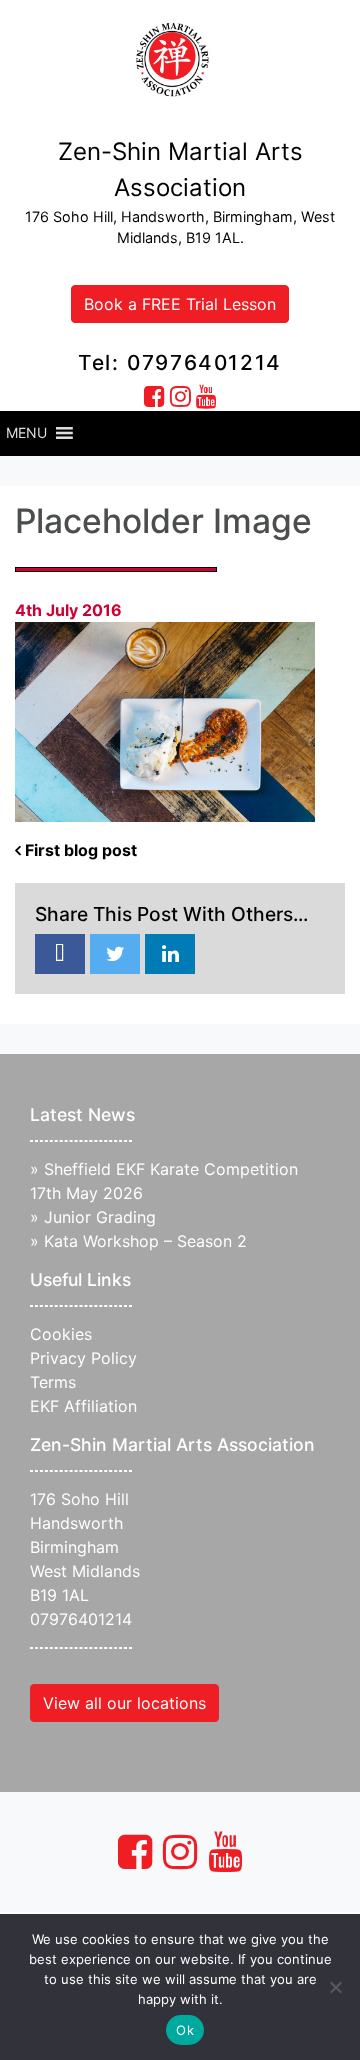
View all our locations (124, 1703)
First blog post (79, 850)
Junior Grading (100, 1217)
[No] (335, 1987)
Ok (185, 2030)
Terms (53, 1382)
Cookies (61, 1334)
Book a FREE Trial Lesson (180, 304)
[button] (26, 433)
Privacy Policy (83, 1358)
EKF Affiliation (83, 1406)
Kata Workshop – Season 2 (145, 1241)
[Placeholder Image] (60, 955)
